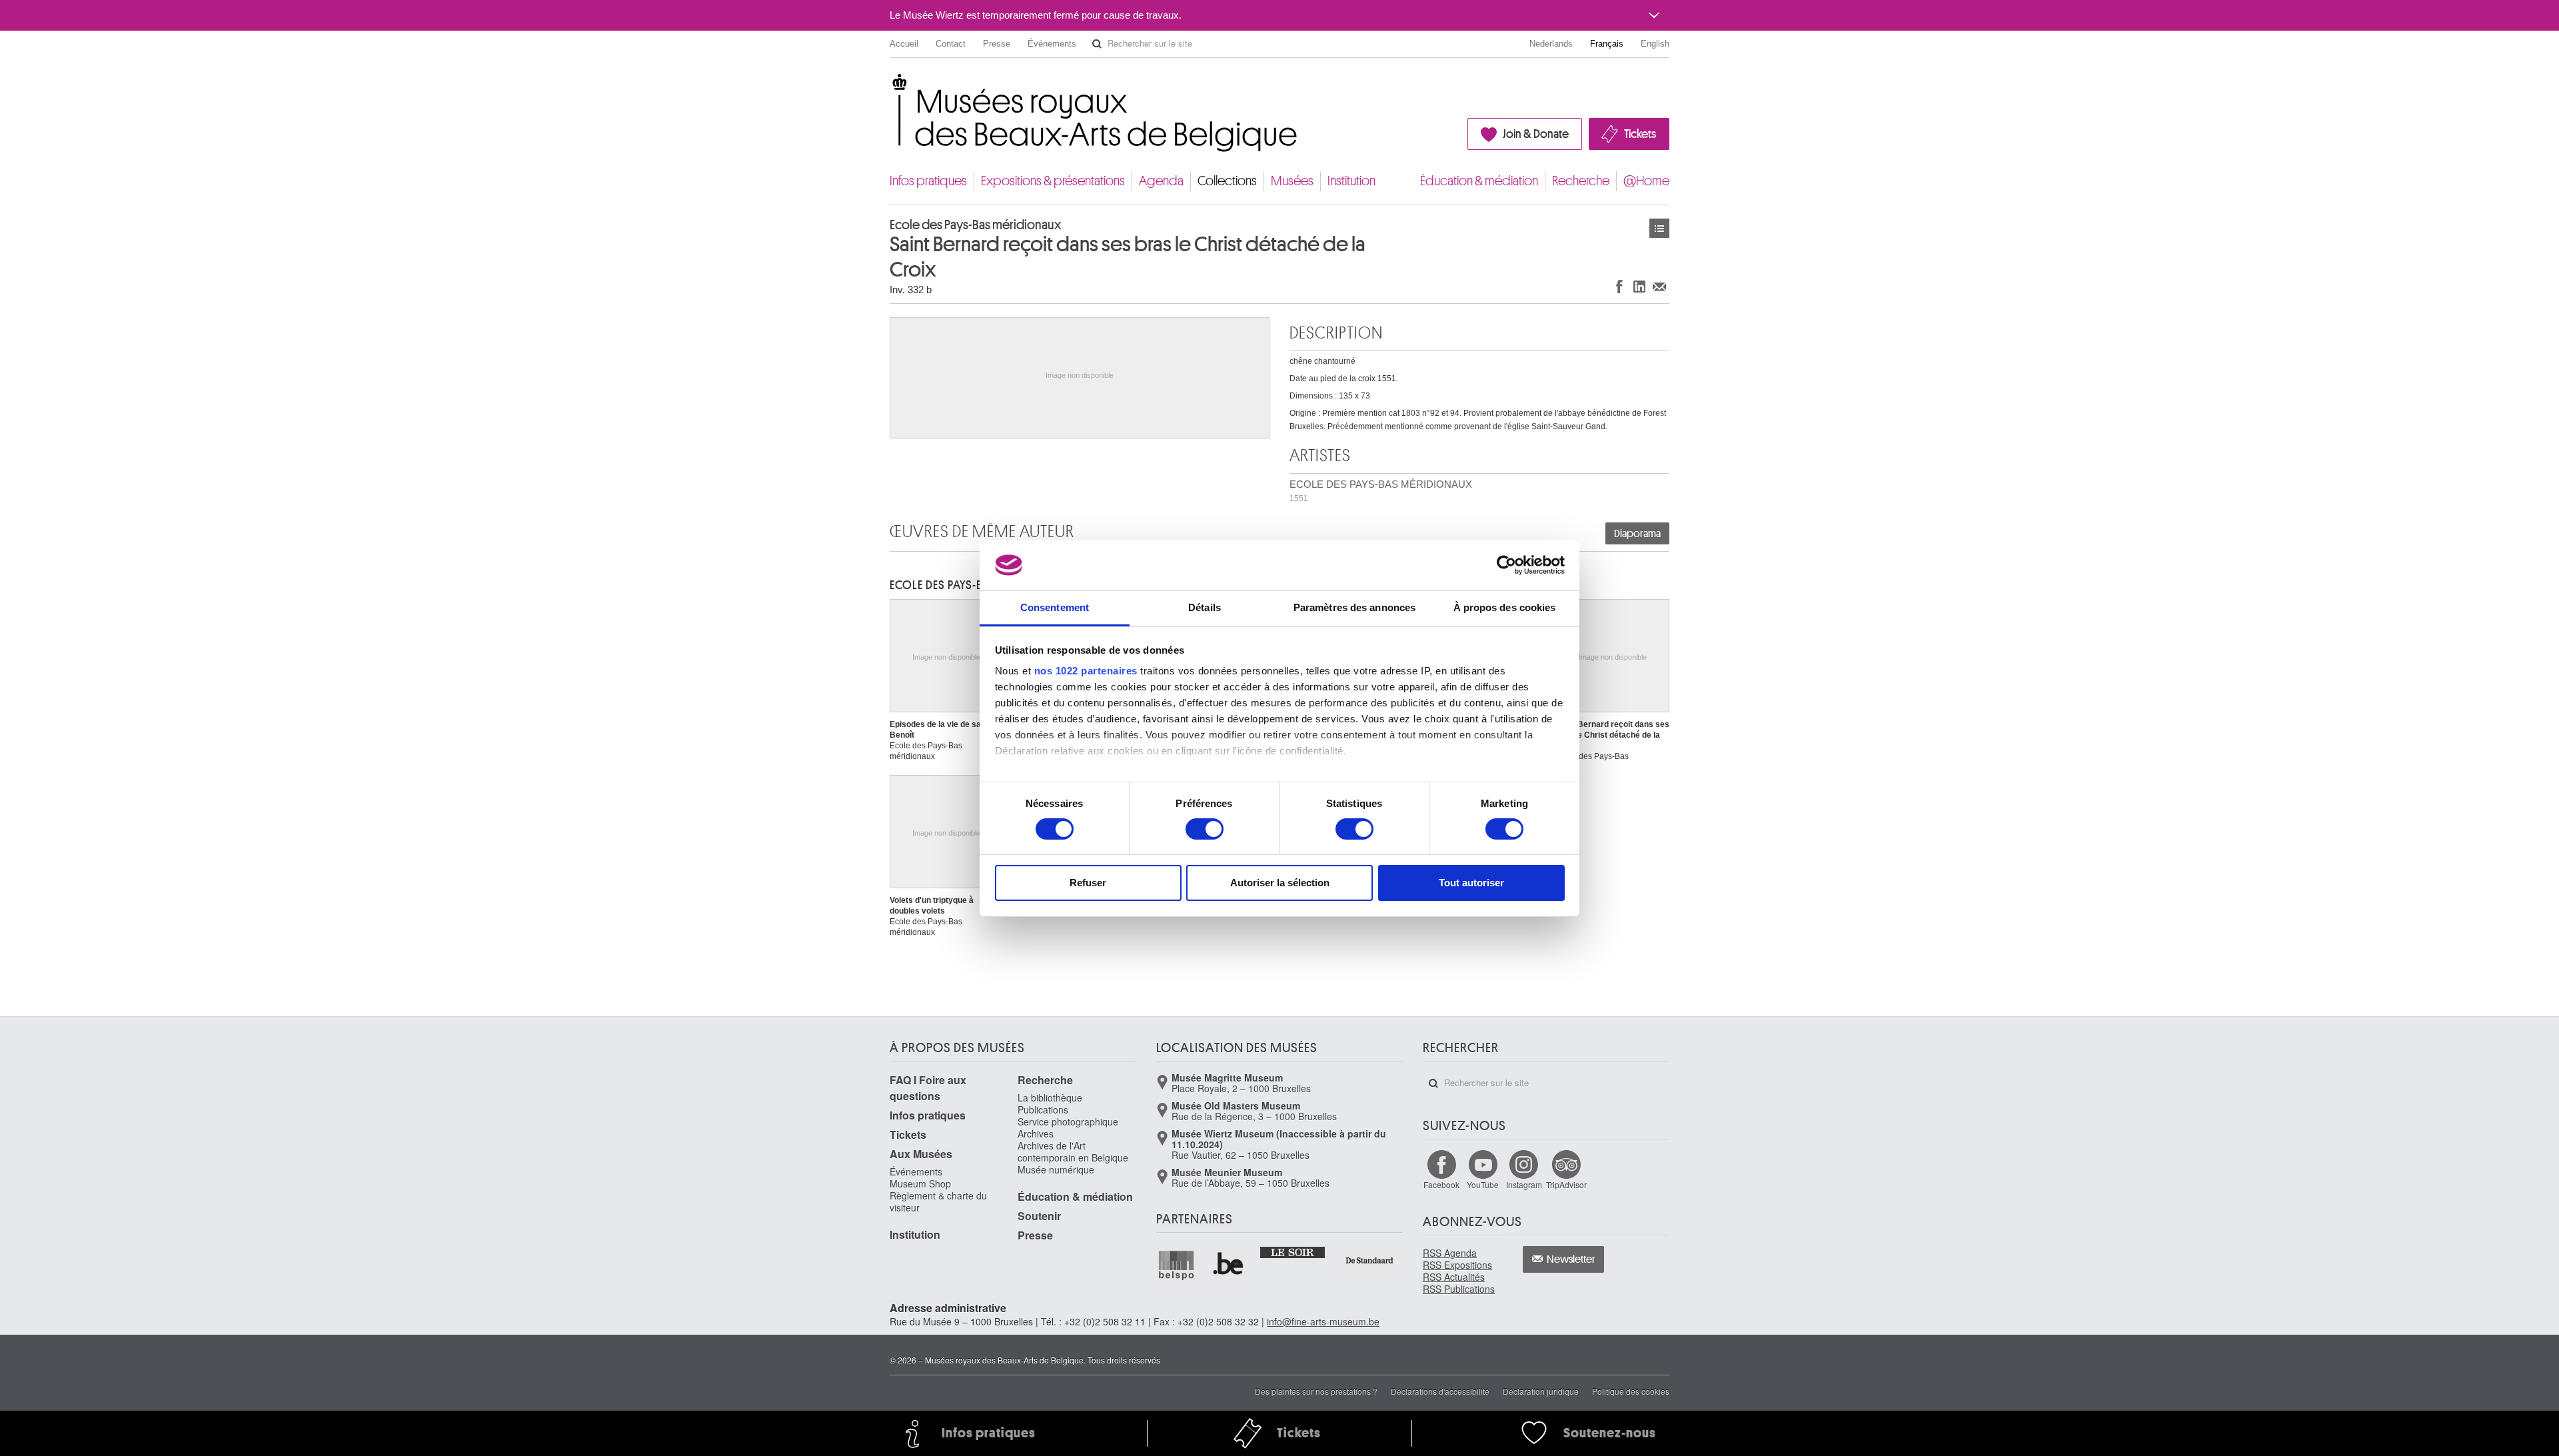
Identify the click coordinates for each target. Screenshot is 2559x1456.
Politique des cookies (1631, 1391)
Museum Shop (920, 1183)
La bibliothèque (1050, 1097)
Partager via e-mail (1659, 286)
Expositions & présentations (1053, 181)
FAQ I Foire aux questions (928, 1088)
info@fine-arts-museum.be (1323, 1321)
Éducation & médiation (1479, 181)
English (1655, 44)
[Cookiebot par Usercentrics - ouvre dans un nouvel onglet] (1506, 565)
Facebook (1441, 1184)
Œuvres (1659, 228)
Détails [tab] (1205, 607)
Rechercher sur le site (1097, 44)
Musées (1292, 181)
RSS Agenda (1450, 1253)
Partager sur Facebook (1619, 286)
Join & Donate (1536, 134)
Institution (1351, 181)
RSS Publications (1459, 1289)
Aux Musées (921, 1154)
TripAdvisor (1566, 1184)
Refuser (1088, 883)
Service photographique (1068, 1121)
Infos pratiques (928, 181)
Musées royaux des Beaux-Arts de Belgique (891, 86)
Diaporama (1637, 534)
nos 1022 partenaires (1086, 671)
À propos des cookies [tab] (1505, 607)
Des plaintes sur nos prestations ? (1316, 1391)
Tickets (1640, 134)
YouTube (1483, 1184)
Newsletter (1571, 1259)
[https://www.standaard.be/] (1370, 1260)
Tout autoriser (1471, 883)
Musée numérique (1056, 1169)
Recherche (1581, 181)
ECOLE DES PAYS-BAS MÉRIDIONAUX (1381, 491)
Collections (1227, 181)
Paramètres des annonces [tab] (1354, 607)
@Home (1646, 181)
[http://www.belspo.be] (1177, 1265)
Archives (1036, 1133)
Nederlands (1551, 44)
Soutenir (1039, 1216)
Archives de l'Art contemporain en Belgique (1073, 1151)
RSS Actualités (1454, 1277)
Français (1607, 44)
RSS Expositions (1457, 1265)
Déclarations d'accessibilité (1440, 1391)
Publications (1043, 1109)
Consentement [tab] (1055, 607)
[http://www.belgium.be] (1229, 1265)
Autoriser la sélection (1280, 883)
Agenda (1161, 181)
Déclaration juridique (1541, 1391)
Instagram (1524, 1184)
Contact (951, 44)
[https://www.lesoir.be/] (1293, 1251)
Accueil (904, 44)
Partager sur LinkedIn (1639, 286)
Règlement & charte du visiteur (938, 1201)
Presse (997, 44)
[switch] (1205, 829)
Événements (1052, 44)
